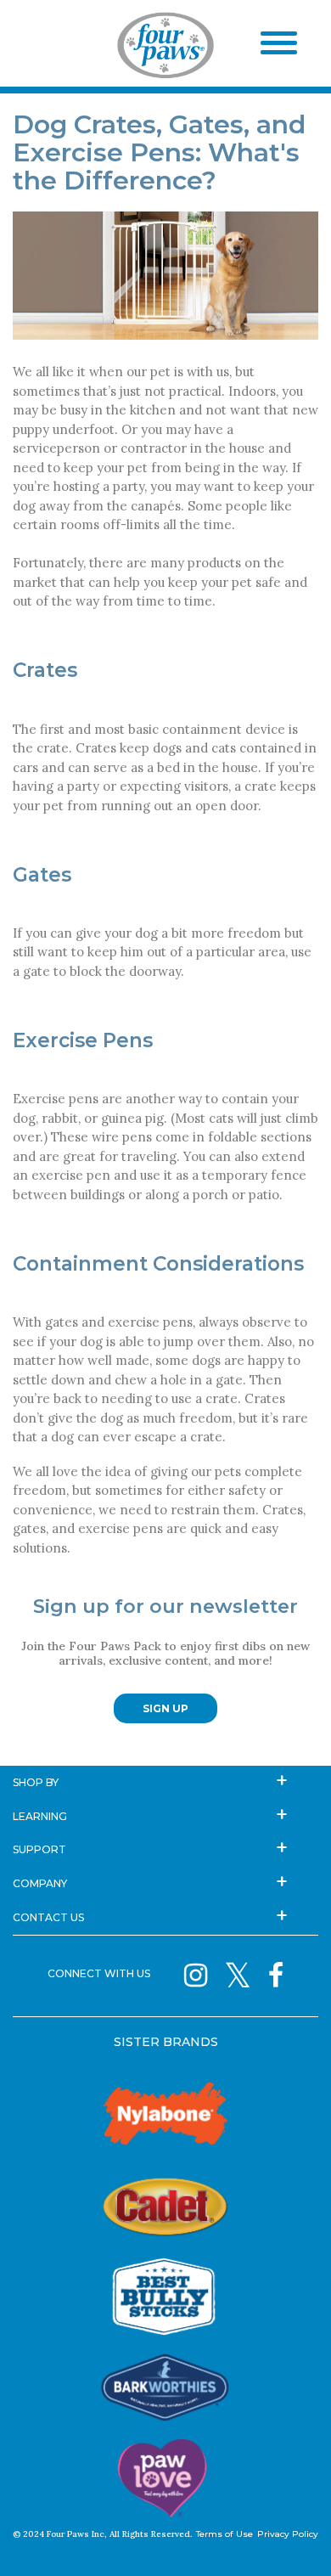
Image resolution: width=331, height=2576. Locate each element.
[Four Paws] (165, 48)
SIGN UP (165, 1708)
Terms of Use (224, 2534)
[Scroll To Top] (289, 2538)
